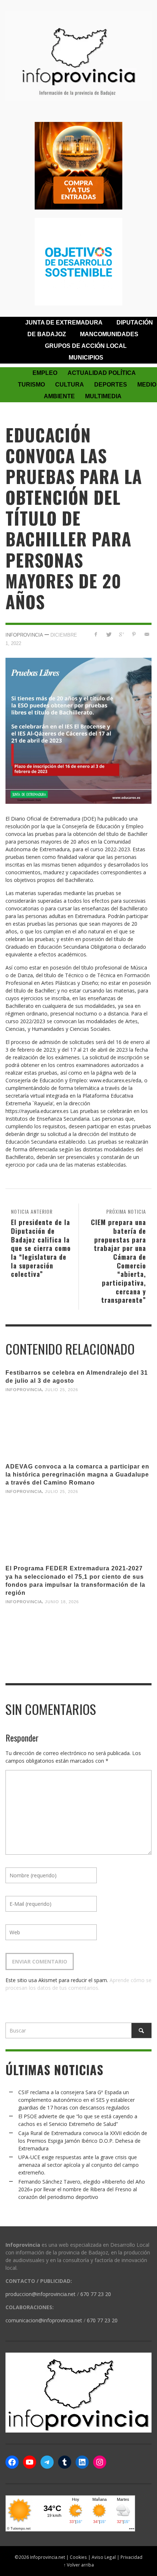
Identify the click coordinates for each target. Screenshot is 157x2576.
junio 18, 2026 (62, 1602)
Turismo (31, 385)
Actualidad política (102, 373)
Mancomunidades (109, 334)
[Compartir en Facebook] (96, 634)
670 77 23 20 (96, 2294)
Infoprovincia (24, 635)
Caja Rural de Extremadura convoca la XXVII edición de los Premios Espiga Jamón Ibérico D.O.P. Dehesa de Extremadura (83, 2141)
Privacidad (131, 2557)
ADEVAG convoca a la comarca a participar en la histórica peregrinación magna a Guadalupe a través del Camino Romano (77, 1475)
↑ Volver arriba (79, 2565)
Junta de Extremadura (64, 323)
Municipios (86, 358)
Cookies (78, 2557)
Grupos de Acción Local (86, 346)
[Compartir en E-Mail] (147, 634)
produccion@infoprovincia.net (41, 2294)
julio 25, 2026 (62, 1390)
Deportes (111, 385)
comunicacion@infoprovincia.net (44, 2320)
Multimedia (103, 396)
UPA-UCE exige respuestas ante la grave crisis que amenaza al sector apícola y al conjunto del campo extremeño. (78, 2165)
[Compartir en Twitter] (109, 634)
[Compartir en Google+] (121, 634)
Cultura (70, 385)
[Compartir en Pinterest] (134, 634)
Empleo (45, 373)
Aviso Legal (104, 2557)
